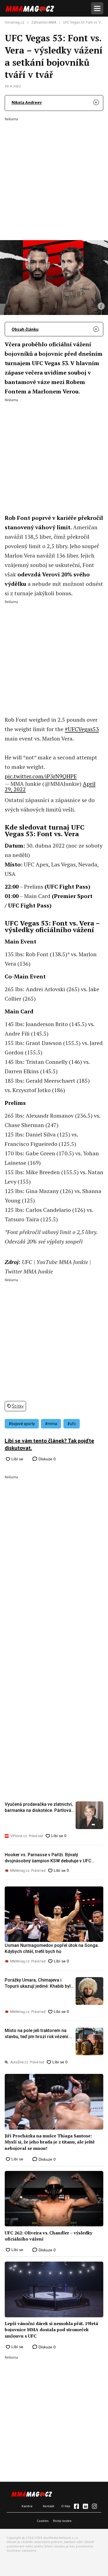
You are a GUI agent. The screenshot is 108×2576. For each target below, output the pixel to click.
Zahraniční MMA (44, 22)
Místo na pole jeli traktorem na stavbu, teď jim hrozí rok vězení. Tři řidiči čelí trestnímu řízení (37, 2034)
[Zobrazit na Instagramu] (94, 2506)
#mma (51, 1424)
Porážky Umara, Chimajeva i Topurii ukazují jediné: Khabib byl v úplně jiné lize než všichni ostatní (39, 1984)
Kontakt (49, 2506)
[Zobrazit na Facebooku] (76, 2506)
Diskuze (47, 1459)
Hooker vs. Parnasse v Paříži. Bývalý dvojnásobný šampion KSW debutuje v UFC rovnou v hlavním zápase (48, 1858)
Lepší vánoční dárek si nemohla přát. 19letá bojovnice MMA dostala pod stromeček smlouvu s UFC (51, 2330)
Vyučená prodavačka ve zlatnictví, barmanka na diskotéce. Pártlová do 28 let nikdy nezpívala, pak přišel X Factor (39, 1808)
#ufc (72, 1424)
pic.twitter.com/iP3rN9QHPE (41, 776)
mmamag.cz (15, 22)
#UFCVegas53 (82, 729)
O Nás (66, 2506)
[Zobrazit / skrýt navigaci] (97, 8)
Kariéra (27, 2506)
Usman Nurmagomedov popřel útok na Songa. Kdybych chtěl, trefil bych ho (52, 1948)
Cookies (43, 2521)
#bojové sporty (22, 1424)
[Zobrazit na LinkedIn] (85, 2506)
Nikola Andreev (27, 102)
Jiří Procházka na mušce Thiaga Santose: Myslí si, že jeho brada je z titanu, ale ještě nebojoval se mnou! (50, 2142)
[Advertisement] (54, 175)
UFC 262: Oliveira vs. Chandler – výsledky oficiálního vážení (48, 2236)
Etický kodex (62, 2521)
